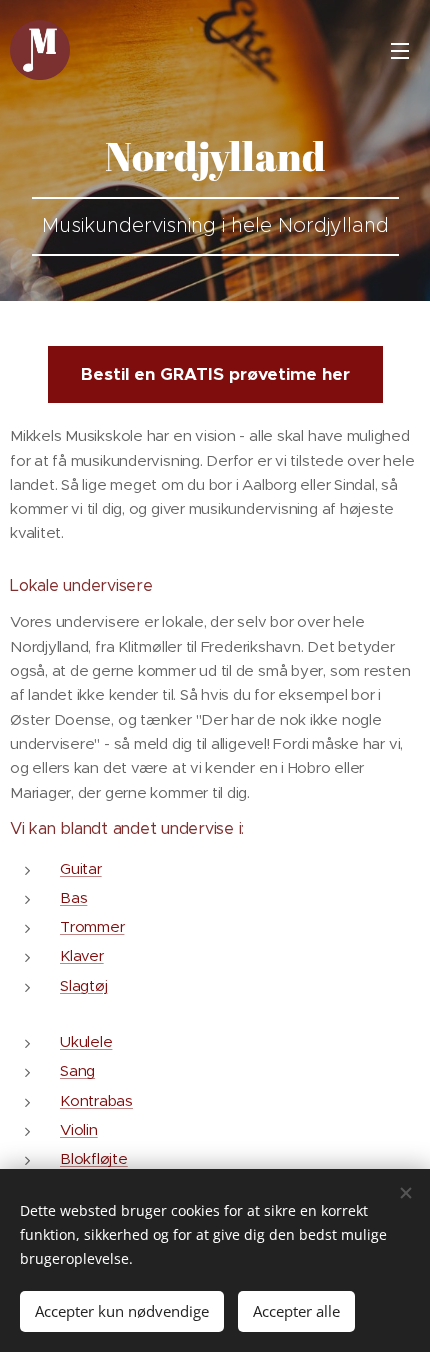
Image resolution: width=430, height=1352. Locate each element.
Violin (79, 1129)
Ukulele (86, 1041)
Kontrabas (96, 1100)
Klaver (82, 955)
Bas (73, 897)
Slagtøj (83, 985)
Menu (400, 50)
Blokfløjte (94, 1158)
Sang (77, 1070)
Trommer (92, 926)
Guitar (81, 868)
